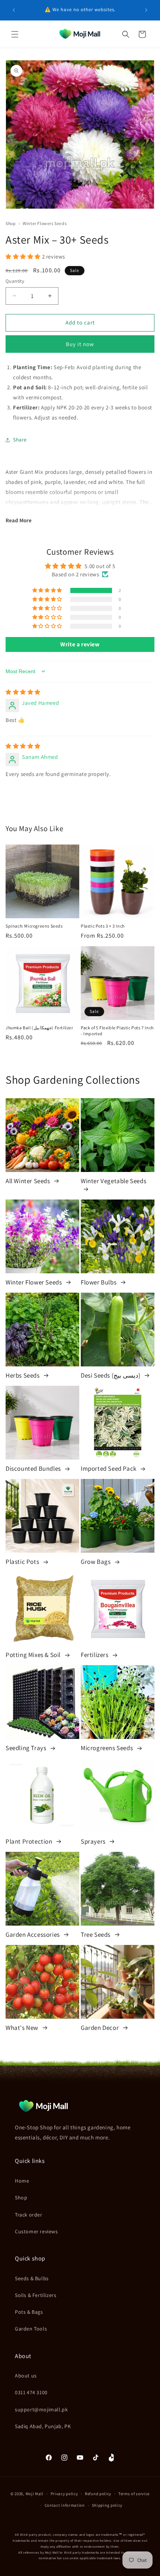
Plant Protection (30, 1841)
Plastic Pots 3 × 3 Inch (103, 926)
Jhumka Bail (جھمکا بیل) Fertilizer (39, 1028)
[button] (15, 34)
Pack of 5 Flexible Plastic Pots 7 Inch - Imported (117, 1031)
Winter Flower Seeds (34, 1282)
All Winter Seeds (28, 1181)
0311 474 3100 (31, 2392)
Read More (19, 520)
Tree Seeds (96, 1935)
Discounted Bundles (34, 1468)
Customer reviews (36, 2231)
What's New (23, 2028)
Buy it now (80, 344)
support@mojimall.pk (41, 2409)
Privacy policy (64, 2494)
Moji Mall (35, 2494)
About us (26, 2376)
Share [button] (20, 440)
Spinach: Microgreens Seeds (34, 926)
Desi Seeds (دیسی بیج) (111, 1375)
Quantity (15, 281)
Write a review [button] (80, 644)
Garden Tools (31, 2329)
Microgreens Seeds (108, 1748)
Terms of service (134, 2494)
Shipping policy (107, 2505)
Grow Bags (96, 1562)
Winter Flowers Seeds (45, 223)
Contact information (65, 2505)
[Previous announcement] (14, 10)
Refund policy (98, 2494)
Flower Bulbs (99, 1282)
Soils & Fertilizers (36, 2295)
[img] (23, 692)
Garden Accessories (33, 1935)
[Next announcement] (146, 10)
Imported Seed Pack (109, 1468)
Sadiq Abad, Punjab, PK (43, 2426)
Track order (29, 2215)
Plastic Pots (23, 1562)
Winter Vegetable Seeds (113, 1181)
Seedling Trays (27, 1748)
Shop (11, 223)
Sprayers (94, 1841)
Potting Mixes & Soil (34, 1655)
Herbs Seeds (23, 1375)
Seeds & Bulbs (32, 2278)
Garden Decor (100, 2028)
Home (22, 2181)
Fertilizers (95, 1655)
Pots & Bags (29, 2312)
